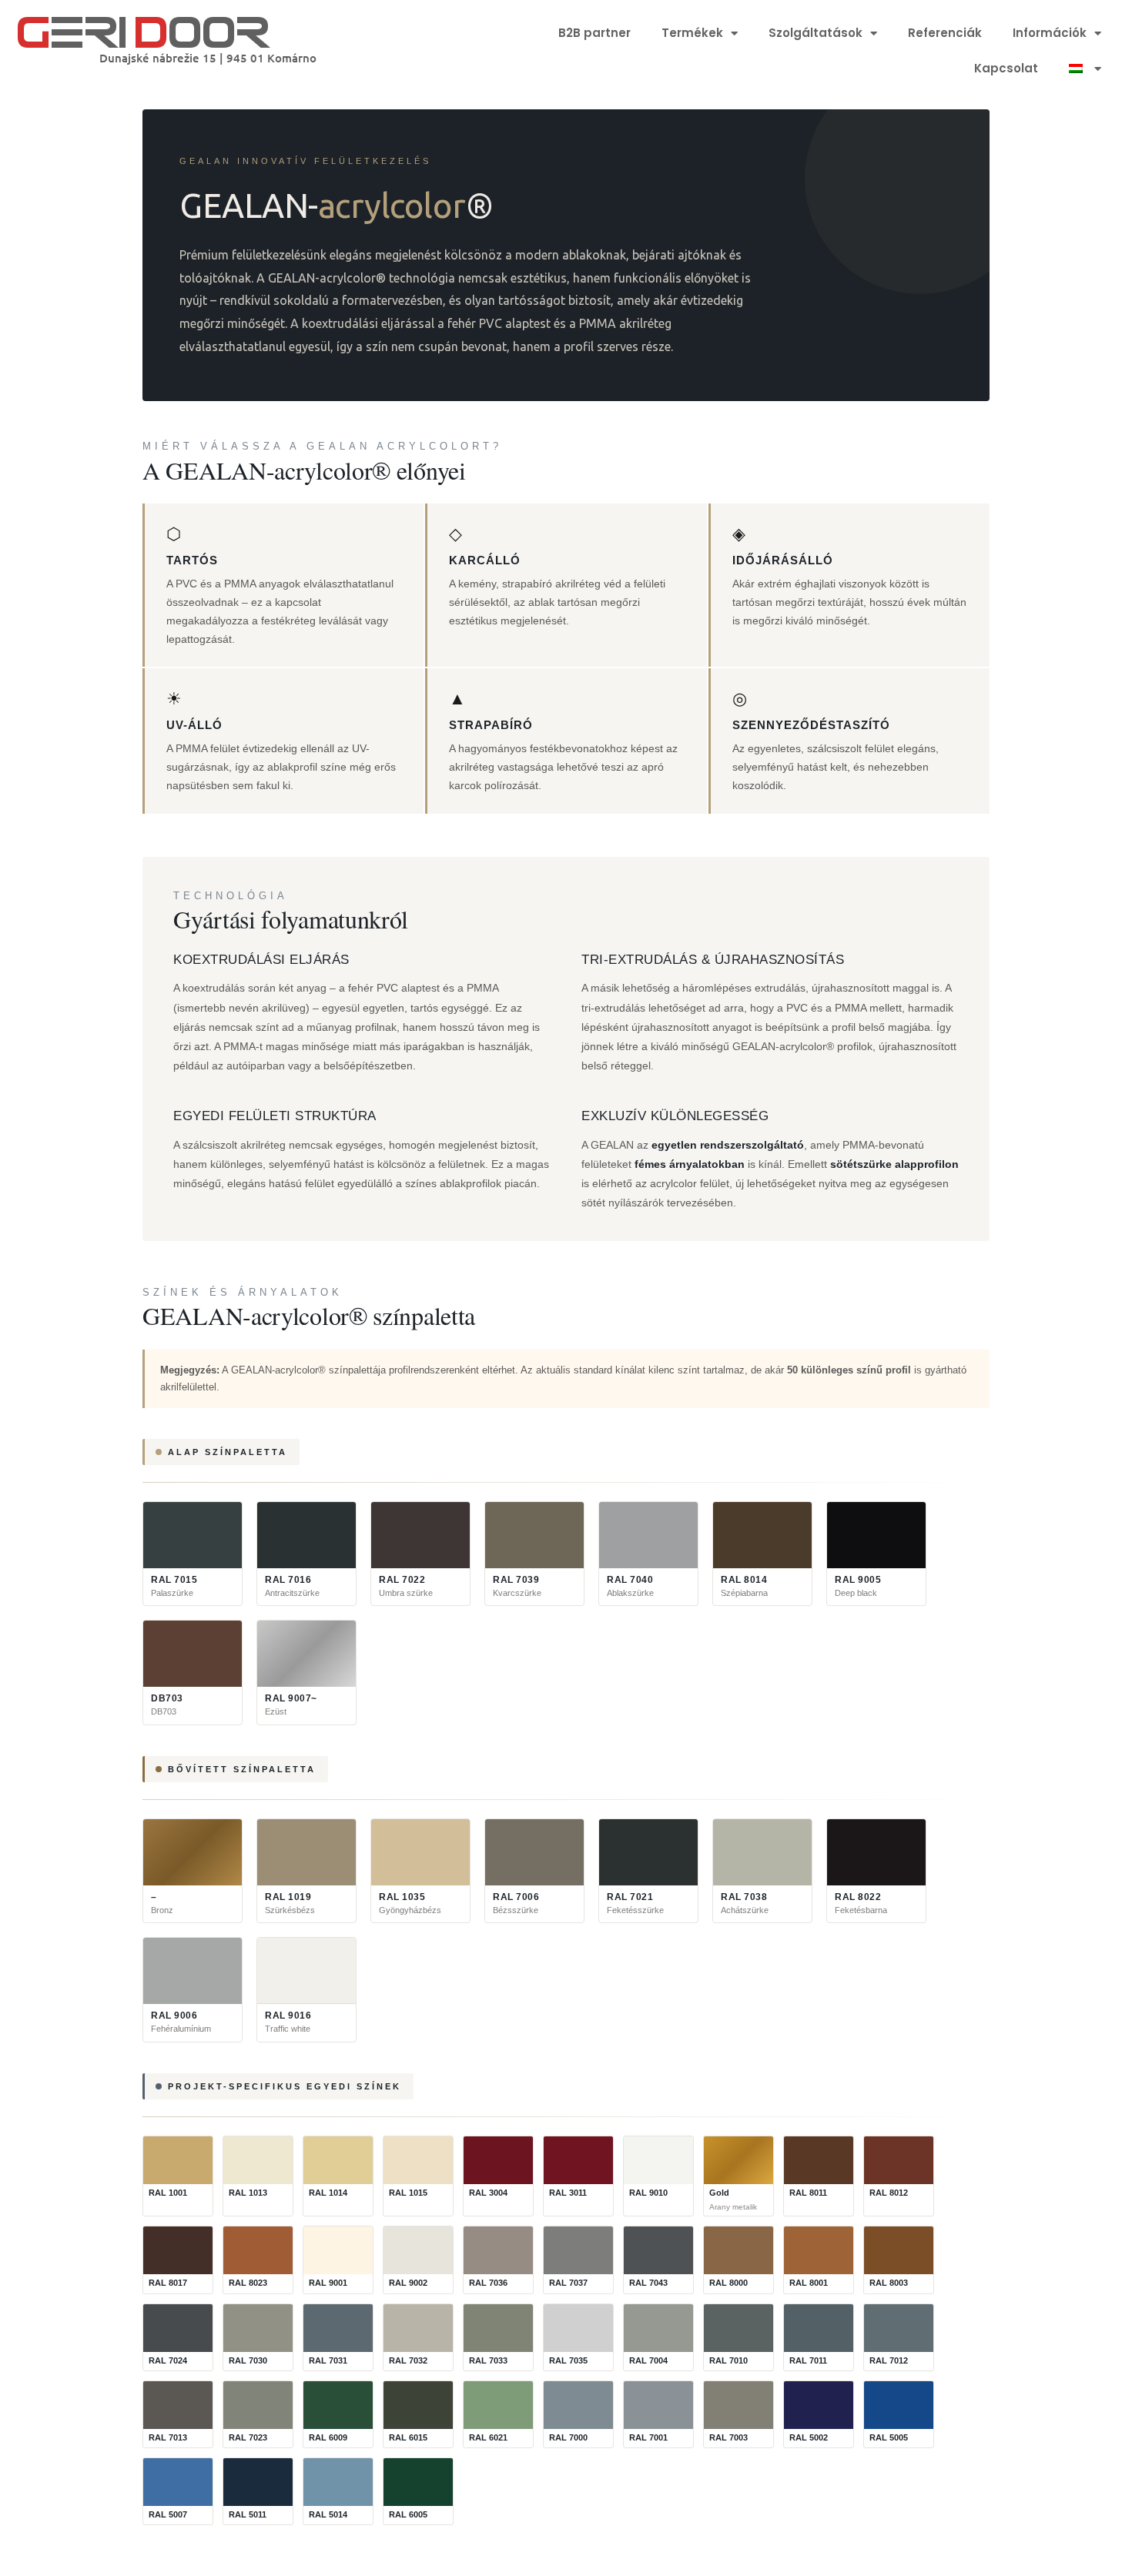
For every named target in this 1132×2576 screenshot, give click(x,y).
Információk (1050, 33)
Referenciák (945, 33)
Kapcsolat (1006, 68)
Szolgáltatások (816, 33)
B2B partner (594, 33)
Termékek (692, 33)
